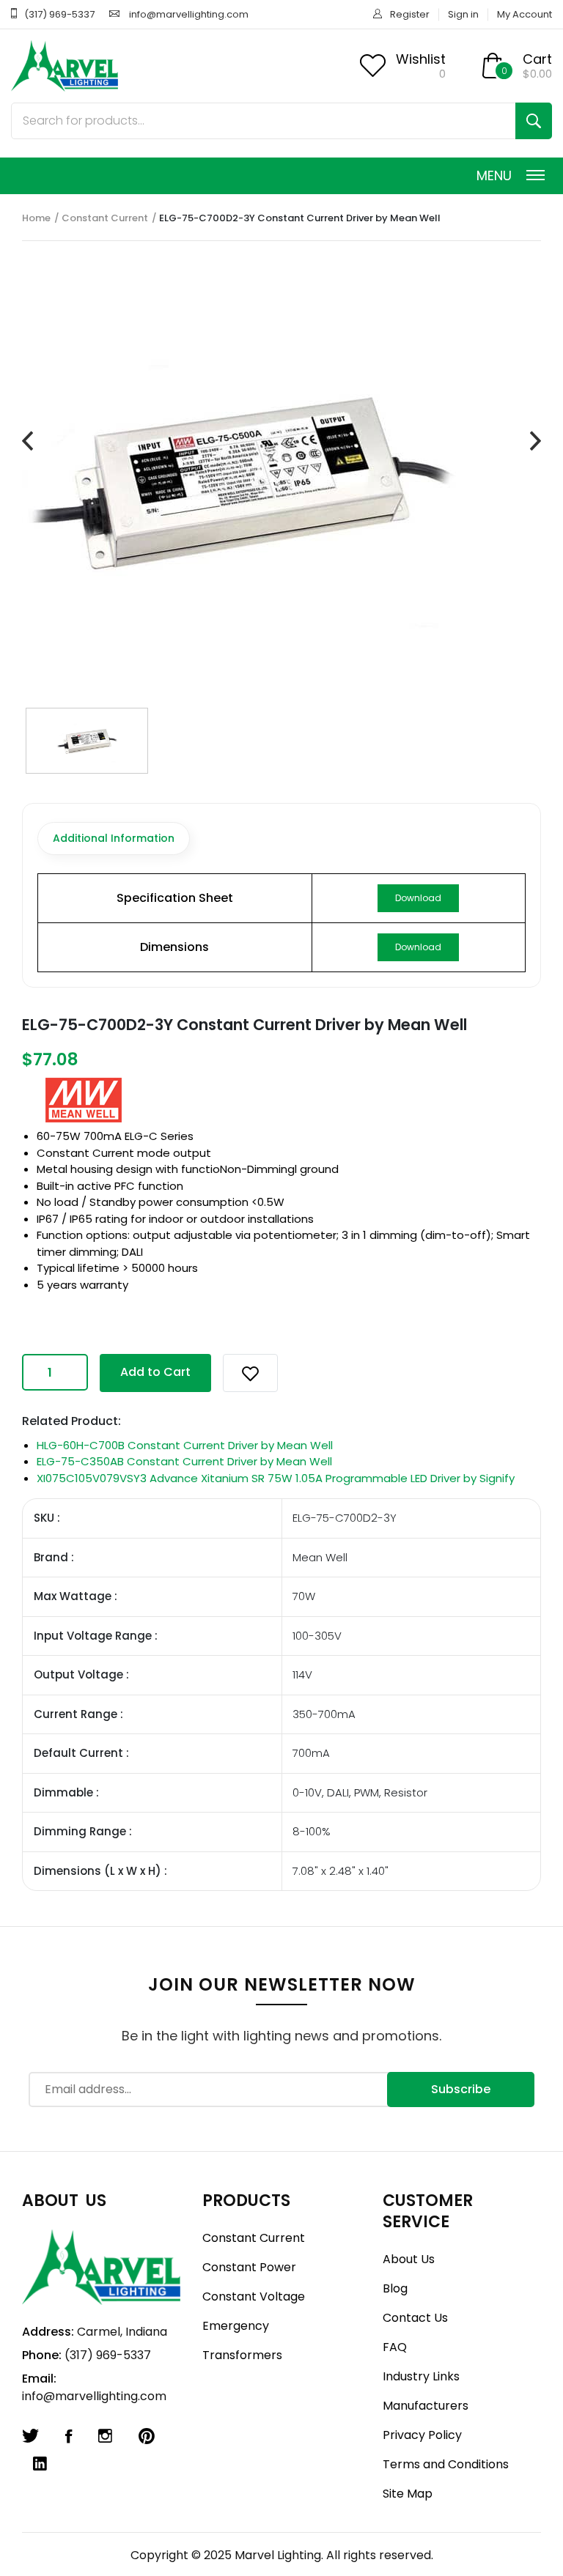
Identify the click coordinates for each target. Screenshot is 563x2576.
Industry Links (421, 2376)
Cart (537, 59)
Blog (395, 2288)
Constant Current (105, 218)
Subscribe (461, 2089)
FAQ (395, 2347)
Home (36, 218)
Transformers (242, 2355)
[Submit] (534, 121)
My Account (525, 14)
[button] (250, 1373)
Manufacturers (426, 2406)
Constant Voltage (254, 2296)
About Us (409, 2259)
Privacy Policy (422, 2435)
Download (418, 898)
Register (410, 14)
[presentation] (27, 441)
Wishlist (421, 59)
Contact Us (415, 2318)
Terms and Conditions (446, 2464)
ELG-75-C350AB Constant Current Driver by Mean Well (184, 1461)
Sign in (463, 14)
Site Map (408, 2494)
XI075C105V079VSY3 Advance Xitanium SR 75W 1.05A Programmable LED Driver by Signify (276, 1478)
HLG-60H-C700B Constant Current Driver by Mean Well (185, 1445)
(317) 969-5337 (59, 14)
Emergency (236, 2326)
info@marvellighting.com (189, 14)
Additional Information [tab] (114, 838)
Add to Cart (155, 1372)
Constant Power (249, 2267)
